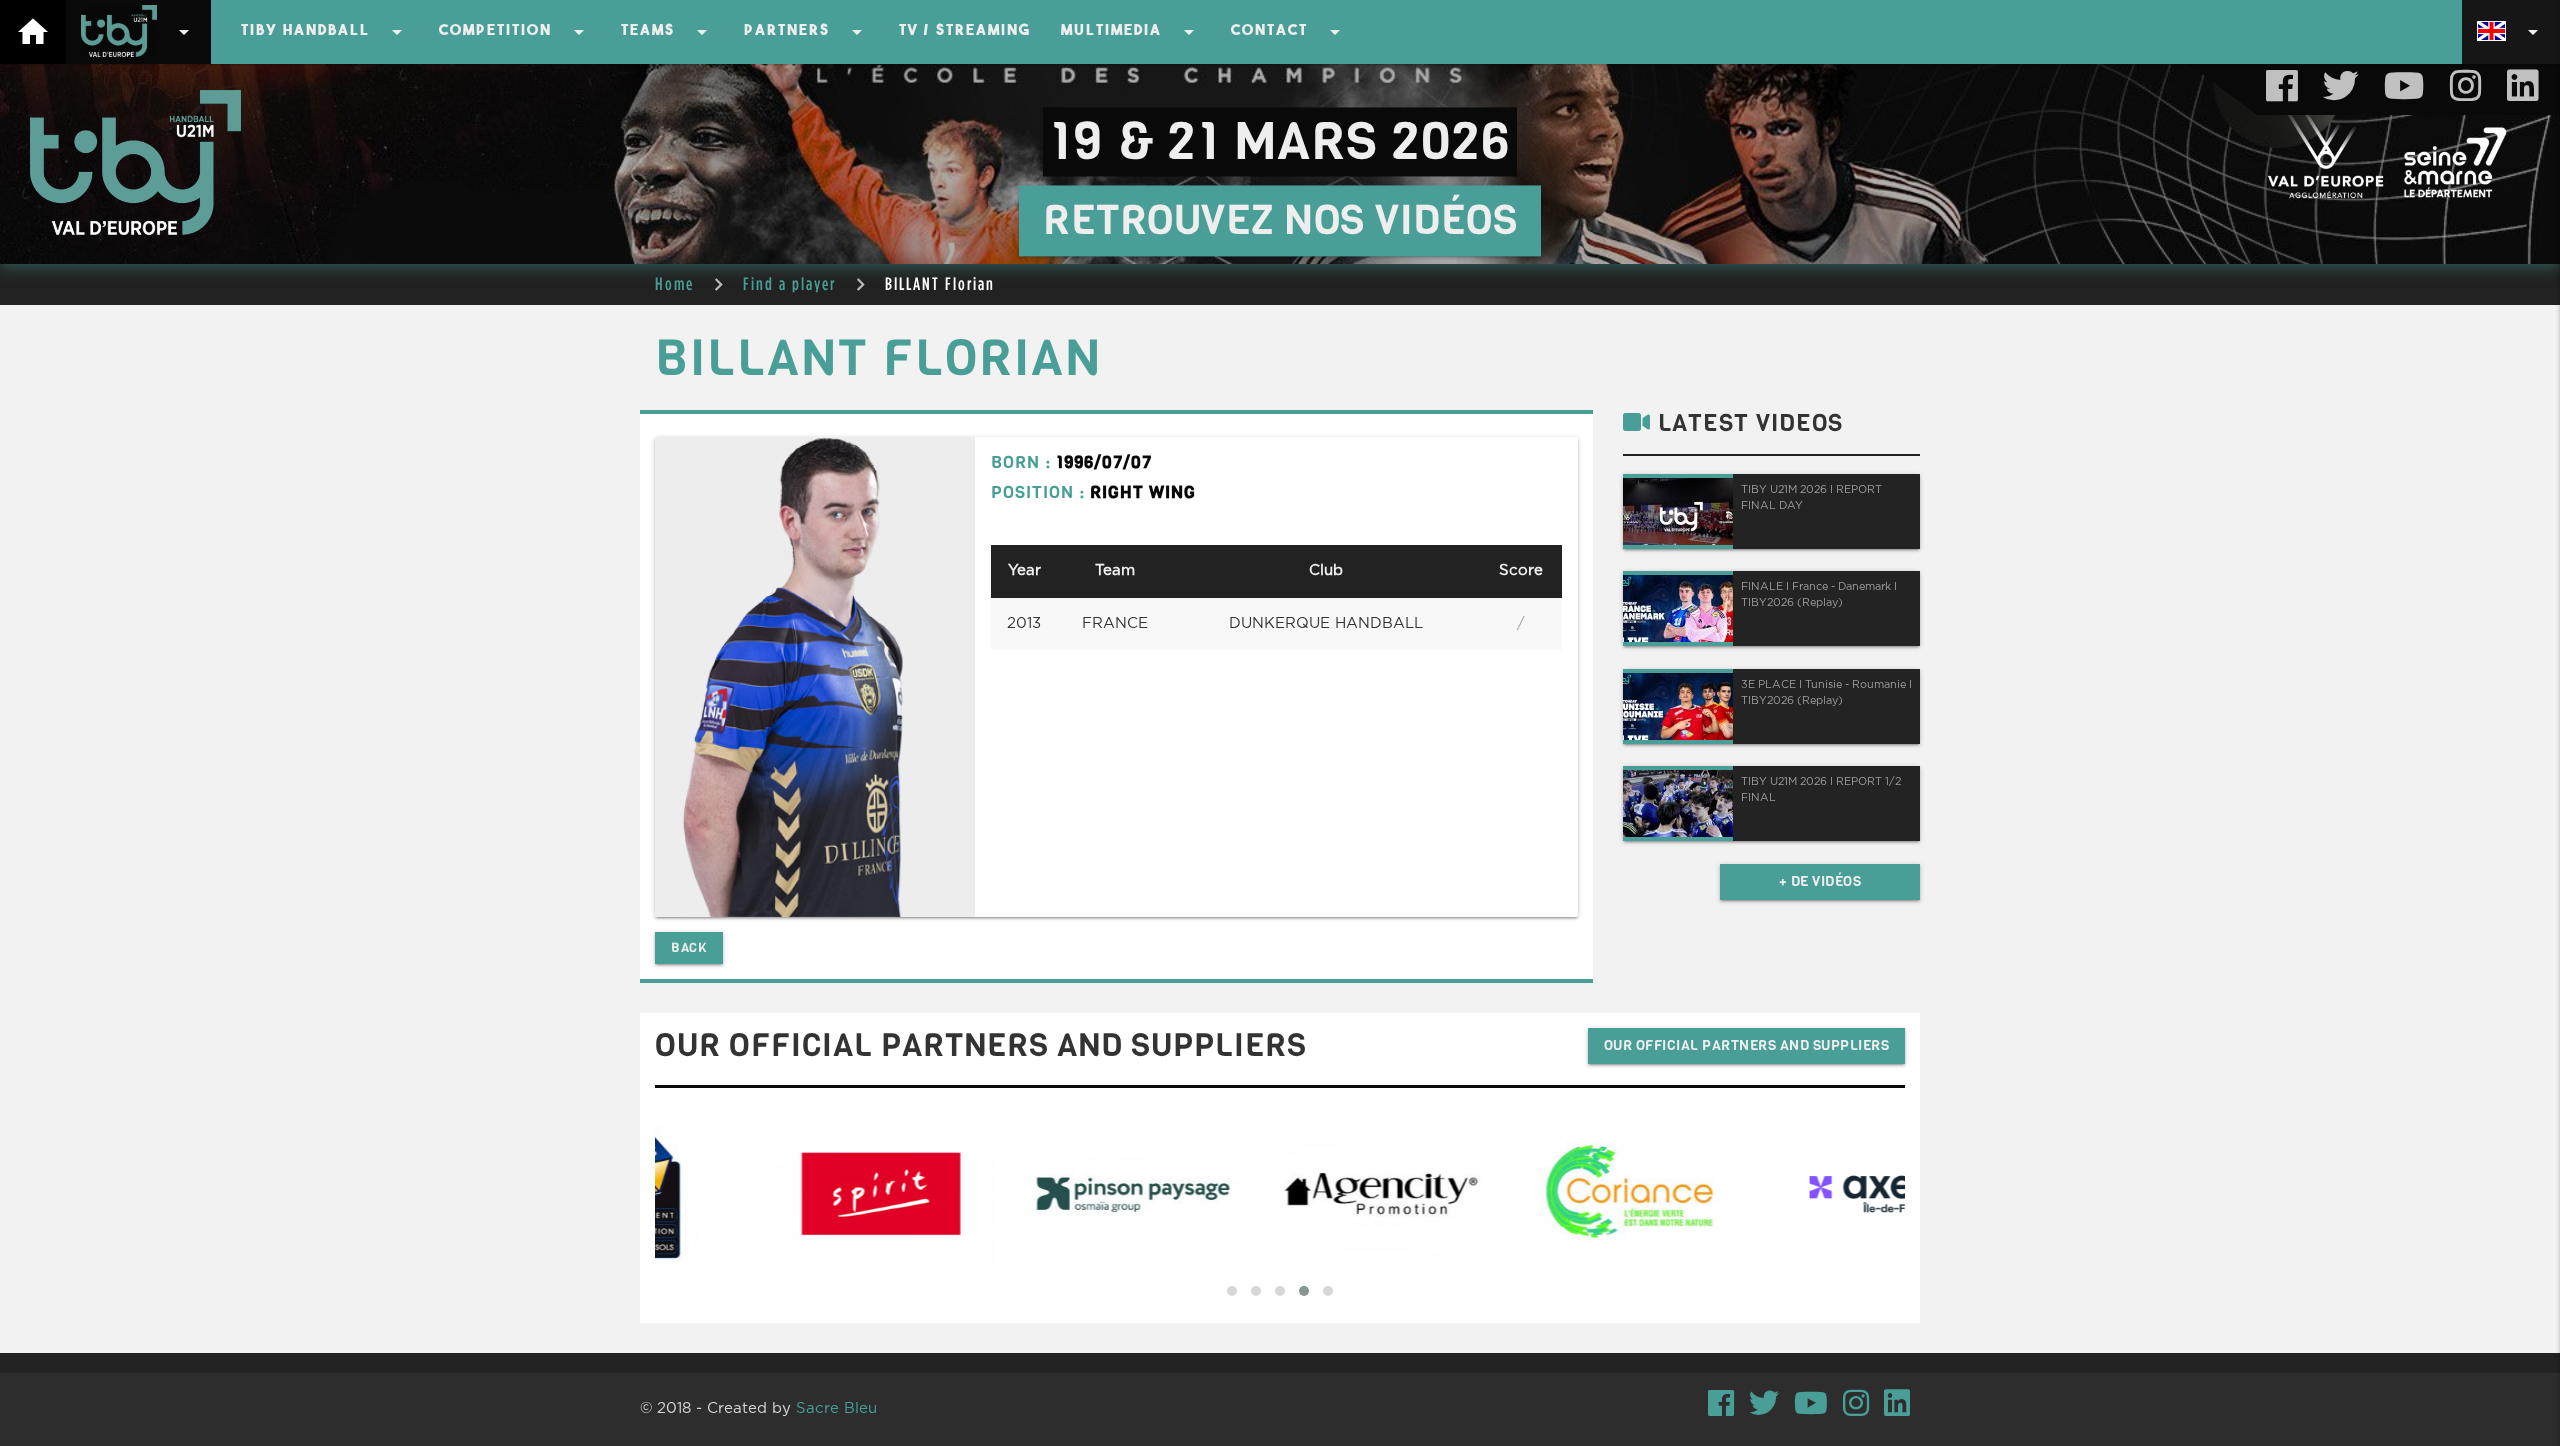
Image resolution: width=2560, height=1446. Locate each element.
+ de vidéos (1820, 881)
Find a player (789, 283)
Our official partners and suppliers (1747, 1045)
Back (689, 947)
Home (674, 283)
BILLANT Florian (940, 283)
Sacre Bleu (836, 1408)
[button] (1232, 1291)
